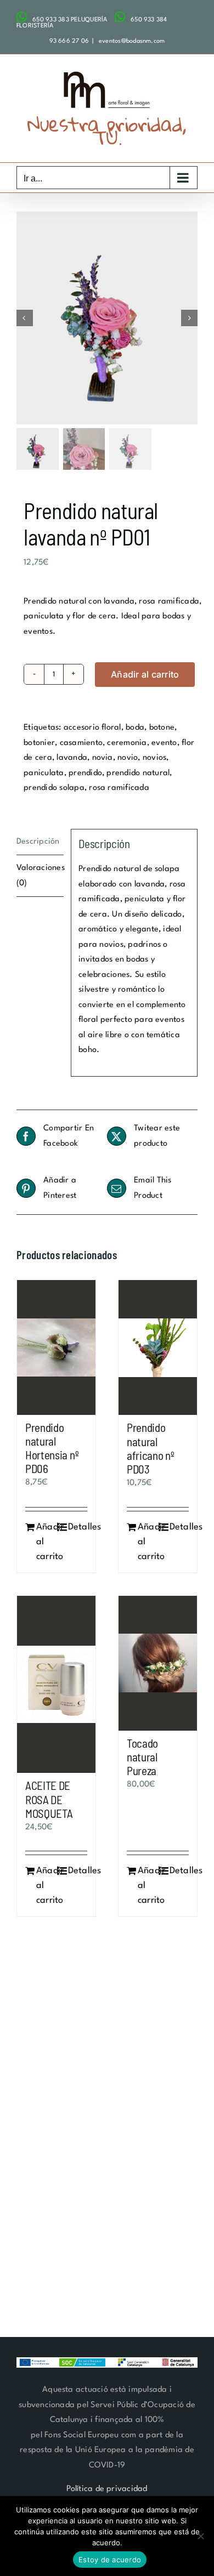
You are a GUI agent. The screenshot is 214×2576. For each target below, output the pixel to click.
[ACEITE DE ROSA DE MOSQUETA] (56, 1685)
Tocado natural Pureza (142, 1757)
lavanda (72, 758)
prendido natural (138, 773)
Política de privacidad (107, 2489)
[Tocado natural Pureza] (158, 1663)
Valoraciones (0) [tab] (40, 876)
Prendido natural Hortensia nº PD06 (52, 1448)
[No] (200, 2536)
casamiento (81, 743)
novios (154, 758)
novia (103, 758)
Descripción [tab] (38, 842)
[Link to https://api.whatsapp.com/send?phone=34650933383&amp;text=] (22, 17)
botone (162, 728)
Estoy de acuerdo (110, 2560)
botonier (39, 743)
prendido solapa (54, 788)
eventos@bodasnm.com (131, 41)
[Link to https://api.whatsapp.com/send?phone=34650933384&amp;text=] (120, 17)
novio (128, 758)
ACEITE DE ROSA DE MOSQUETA (49, 1799)
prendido (85, 773)
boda (135, 728)
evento (164, 743)
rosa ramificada (119, 788)
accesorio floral (92, 728)
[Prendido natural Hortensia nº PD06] (56, 1347)
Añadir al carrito (145, 674)
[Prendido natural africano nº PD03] (158, 1347)
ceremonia (127, 743)
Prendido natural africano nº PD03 (151, 1448)
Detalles (78, 1527)
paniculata (44, 773)
